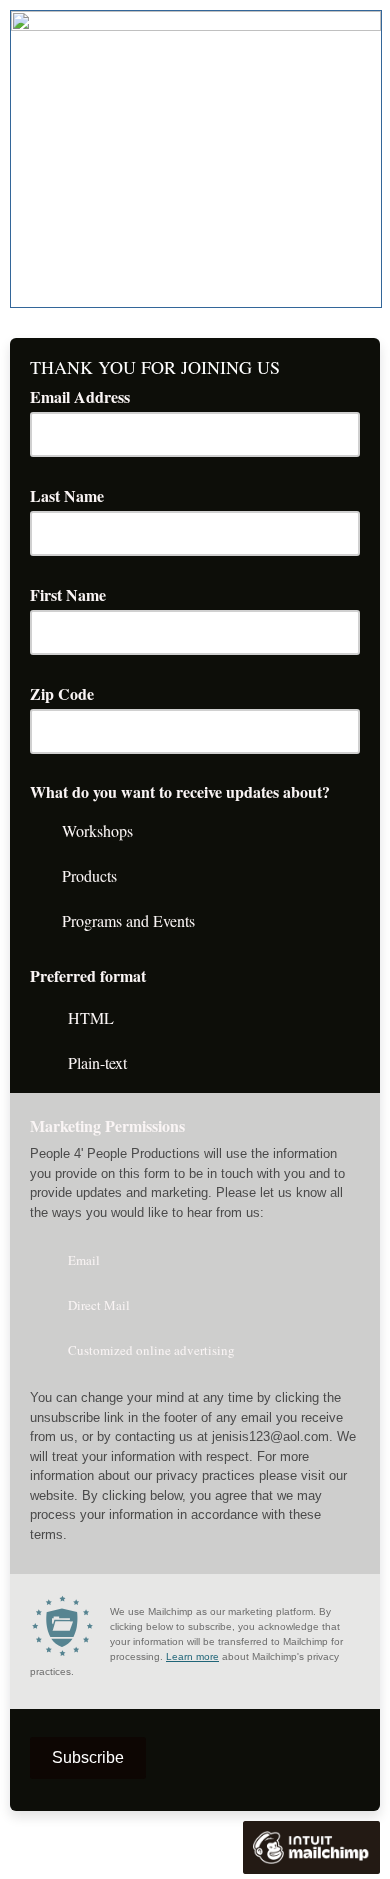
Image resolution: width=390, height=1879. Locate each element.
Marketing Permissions (114, 1125)
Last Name (74, 495)
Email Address (87, 396)
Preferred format (88, 975)
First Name (75, 594)
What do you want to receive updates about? (180, 791)
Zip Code (69, 693)
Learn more (192, 1656)
